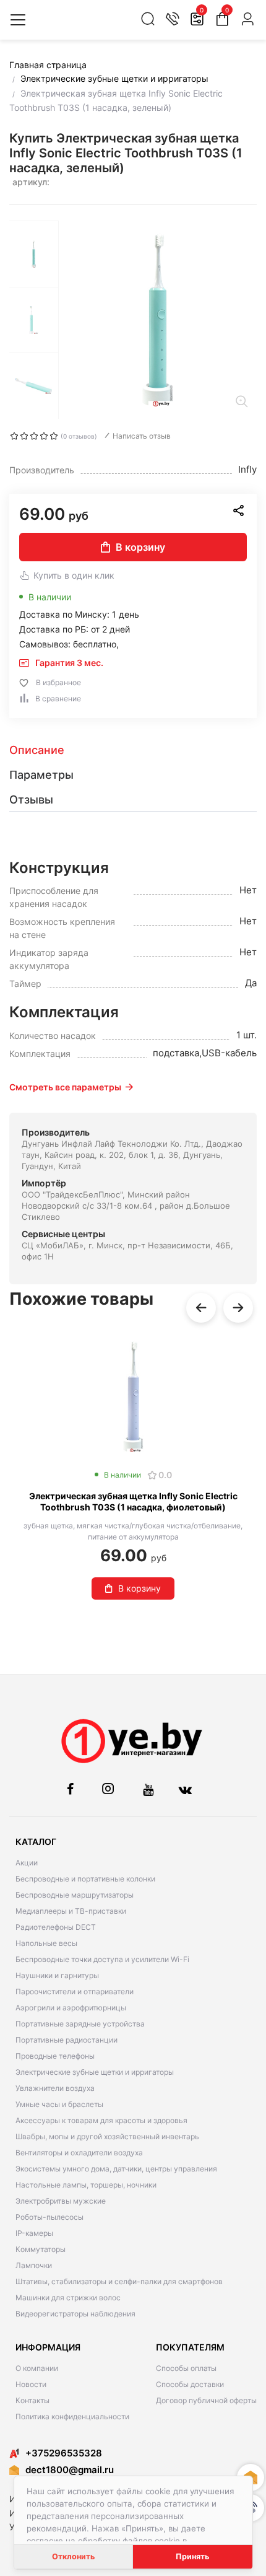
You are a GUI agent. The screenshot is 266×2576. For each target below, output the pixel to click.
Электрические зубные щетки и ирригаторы (95, 2072)
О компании (37, 2368)
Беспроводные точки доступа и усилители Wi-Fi (102, 1959)
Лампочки (34, 2265)
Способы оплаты (186, 2368)
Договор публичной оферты (206, 2400)
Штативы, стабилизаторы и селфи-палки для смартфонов (119, 2281)
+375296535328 (64, 2453)
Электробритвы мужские (61, 2201)
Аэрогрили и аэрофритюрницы (71, 2008)
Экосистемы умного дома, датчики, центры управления (116, 2169)
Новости (31, 2384)
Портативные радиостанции (66, 2040)
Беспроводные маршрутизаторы (75, 1895)
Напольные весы (46, 1943)
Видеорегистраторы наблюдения (75, 2314)
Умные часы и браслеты (59, 2104)
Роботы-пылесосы (49, 2217)
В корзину (140, 547)
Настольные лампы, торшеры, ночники (86, 2185)
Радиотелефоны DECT (56, 1927)
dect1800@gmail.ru (70, 2470)
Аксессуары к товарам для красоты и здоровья (101, 2120)
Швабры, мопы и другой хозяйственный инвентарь (107, 2136)
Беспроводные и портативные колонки (85, 1879)
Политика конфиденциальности (72, 2416)
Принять (192, 2556)
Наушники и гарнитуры (57, 1975)
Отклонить (73, 2556)
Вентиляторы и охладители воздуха (79, 2153)
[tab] (133, 750)
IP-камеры (34, 2233)
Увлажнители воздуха (55, 2088)
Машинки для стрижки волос (68, 2298)
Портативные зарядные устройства (80, 2024)
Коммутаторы (41, 2249)
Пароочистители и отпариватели (75, 1991)
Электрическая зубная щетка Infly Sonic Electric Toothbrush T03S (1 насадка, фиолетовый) (133, 1501)
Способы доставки (190, 2384)
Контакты (32, 2400)
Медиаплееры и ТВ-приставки (71, 1911)
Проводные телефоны (55, 2056)
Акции (27, 1863)
